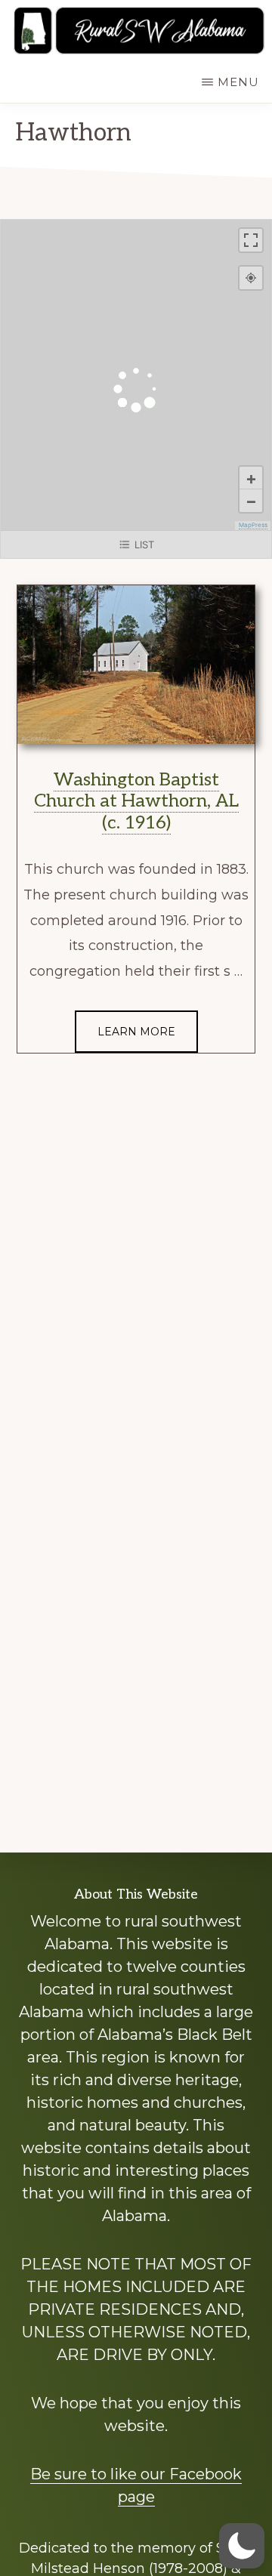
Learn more (136, 1032)
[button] (242, 2546)
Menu (238, 82)
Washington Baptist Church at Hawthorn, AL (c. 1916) (136, 802)
